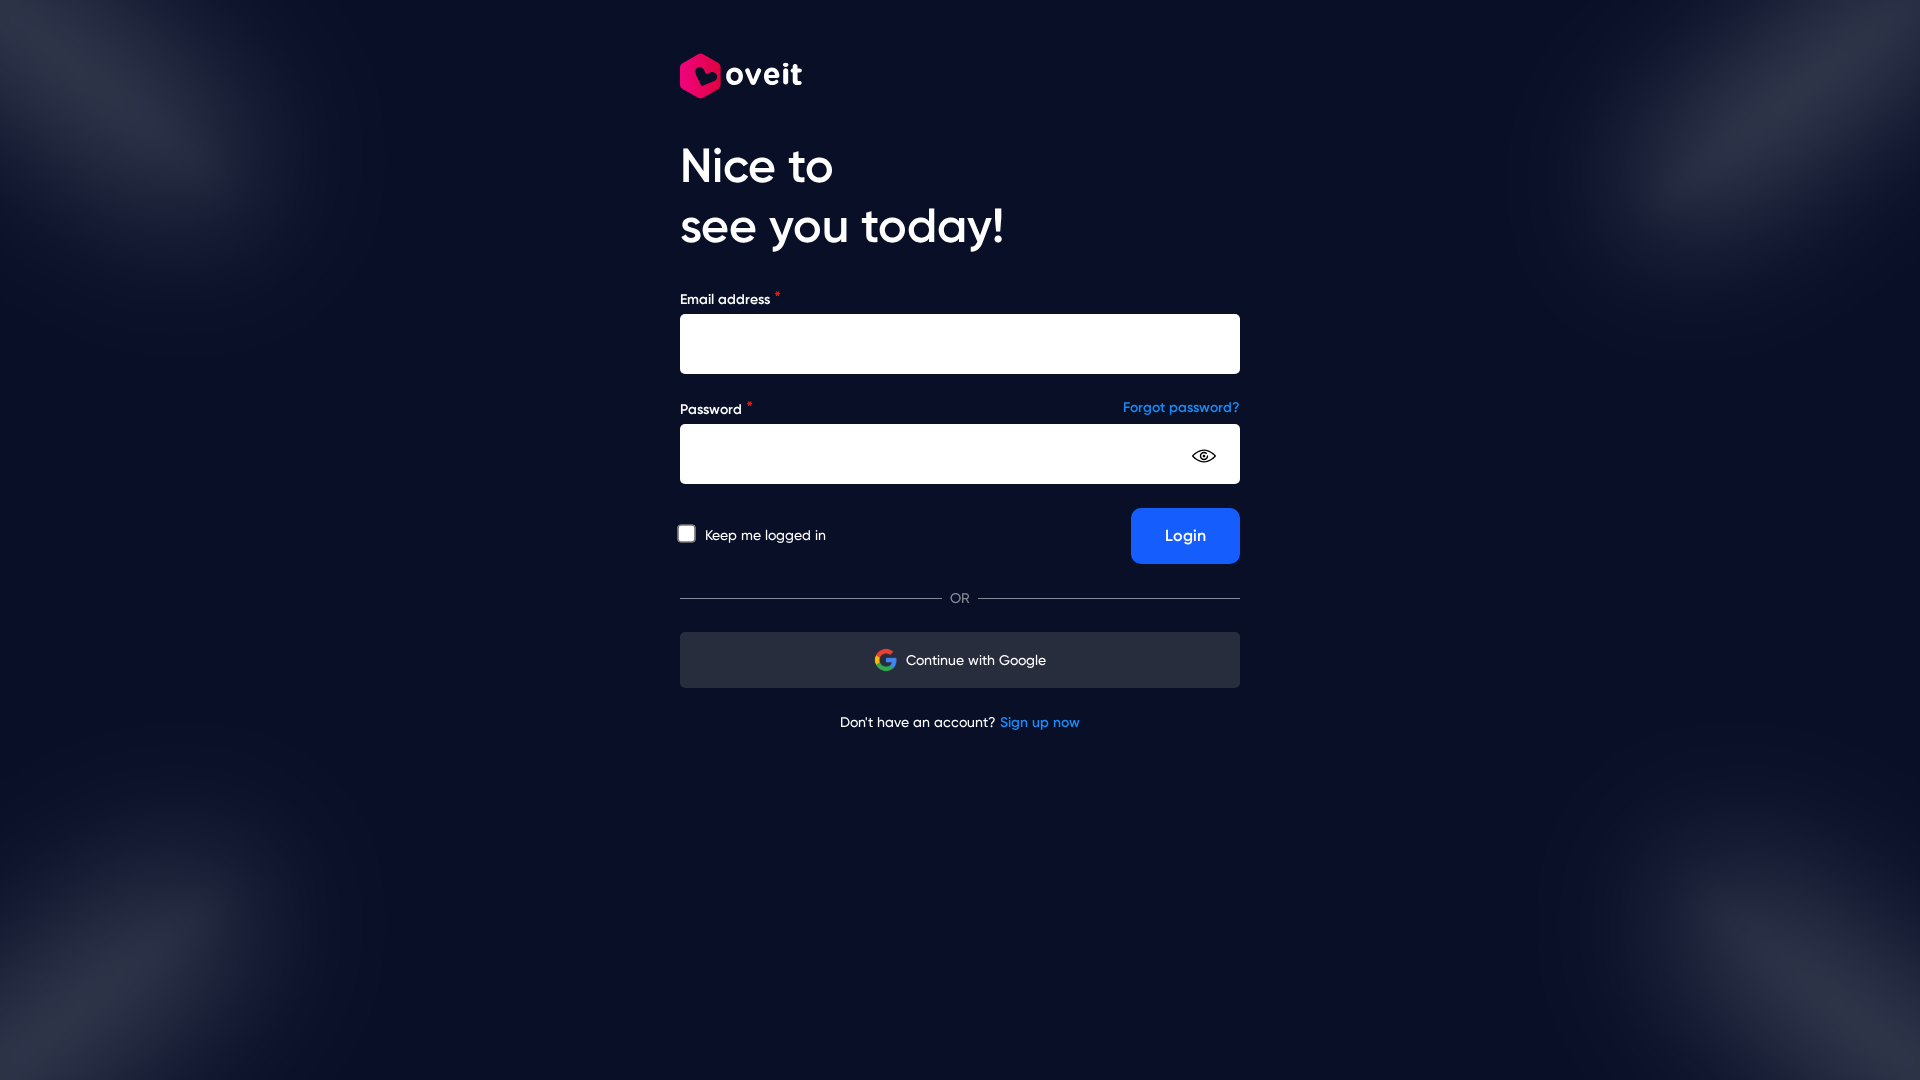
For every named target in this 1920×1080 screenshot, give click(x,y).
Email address (730, 298)
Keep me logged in (763, 535)
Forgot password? (1181, 407)
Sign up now (1040, 722)
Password (716, 408)
